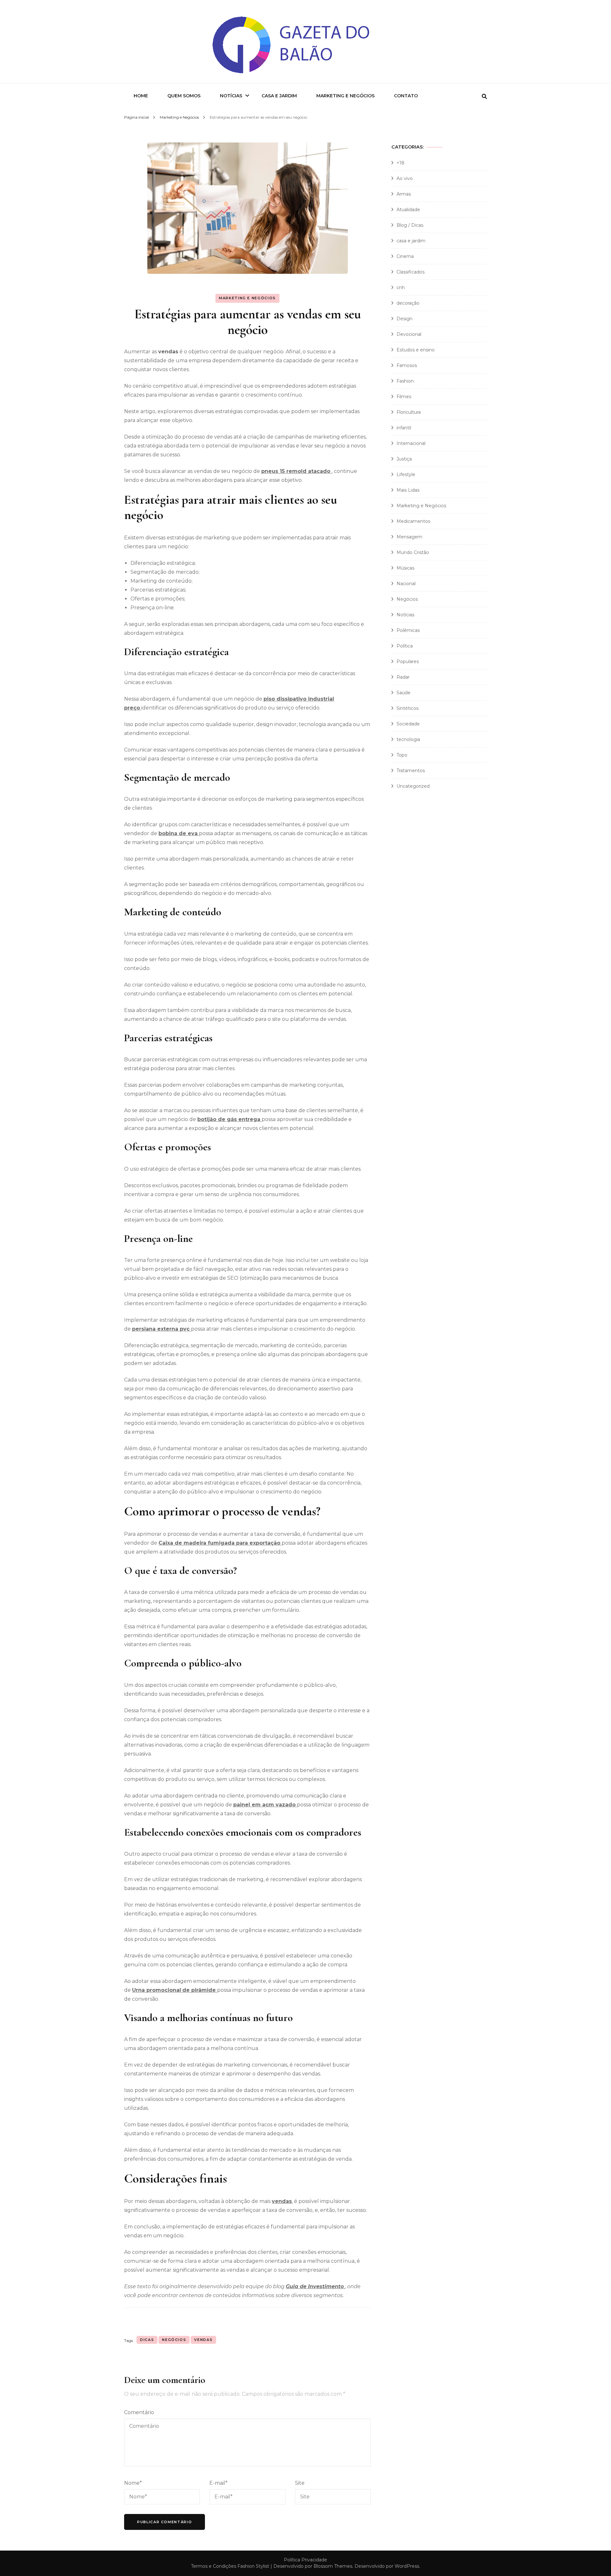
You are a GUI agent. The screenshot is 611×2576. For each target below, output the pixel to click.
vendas (282, 2201)
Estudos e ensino (416, 350)
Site (300, 2483)
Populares (408, 661)
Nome (133, 2483)
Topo (402, 755)
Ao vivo (405, 178)
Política (405, 646)
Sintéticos (407, 708)
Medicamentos (413, 521)
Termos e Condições (214, 2566)
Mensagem (409, 537)
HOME (141, 96)
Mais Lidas (408, 490)
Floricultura (409, 412)
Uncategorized (413, 786)
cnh (401, 287)
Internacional (411, 443)
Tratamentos (411, 771)
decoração (408, 303)
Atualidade (408, 210)
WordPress (407, 2566)
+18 (400, 163)
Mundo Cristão (413, 552)
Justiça (404, 459)
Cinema (405, 256)
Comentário (139, 2412)
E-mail (218, 2483)
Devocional (409, 334)
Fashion (405, 381)
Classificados (411, 272)
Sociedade (408, 724)
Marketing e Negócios (345, 96)
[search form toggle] (484, 97)
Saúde (404, 693)
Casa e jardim (279, 96)
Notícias (231, 96)
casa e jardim (411, 241)
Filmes (404, 397)
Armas (404, 194)
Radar (403, 677)
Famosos (407, 365)
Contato (406, 96)
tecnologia (408, 739)
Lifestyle (406, 474)
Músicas (405, 568)
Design (404, 319)
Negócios (174, 2340)
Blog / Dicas (410, 225)
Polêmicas (408, 630)
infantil (404, 428)
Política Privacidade (305, 2560)
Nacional (406, 584)
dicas (147, 2340)
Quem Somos (184, 96)
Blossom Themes (333, 2566)
